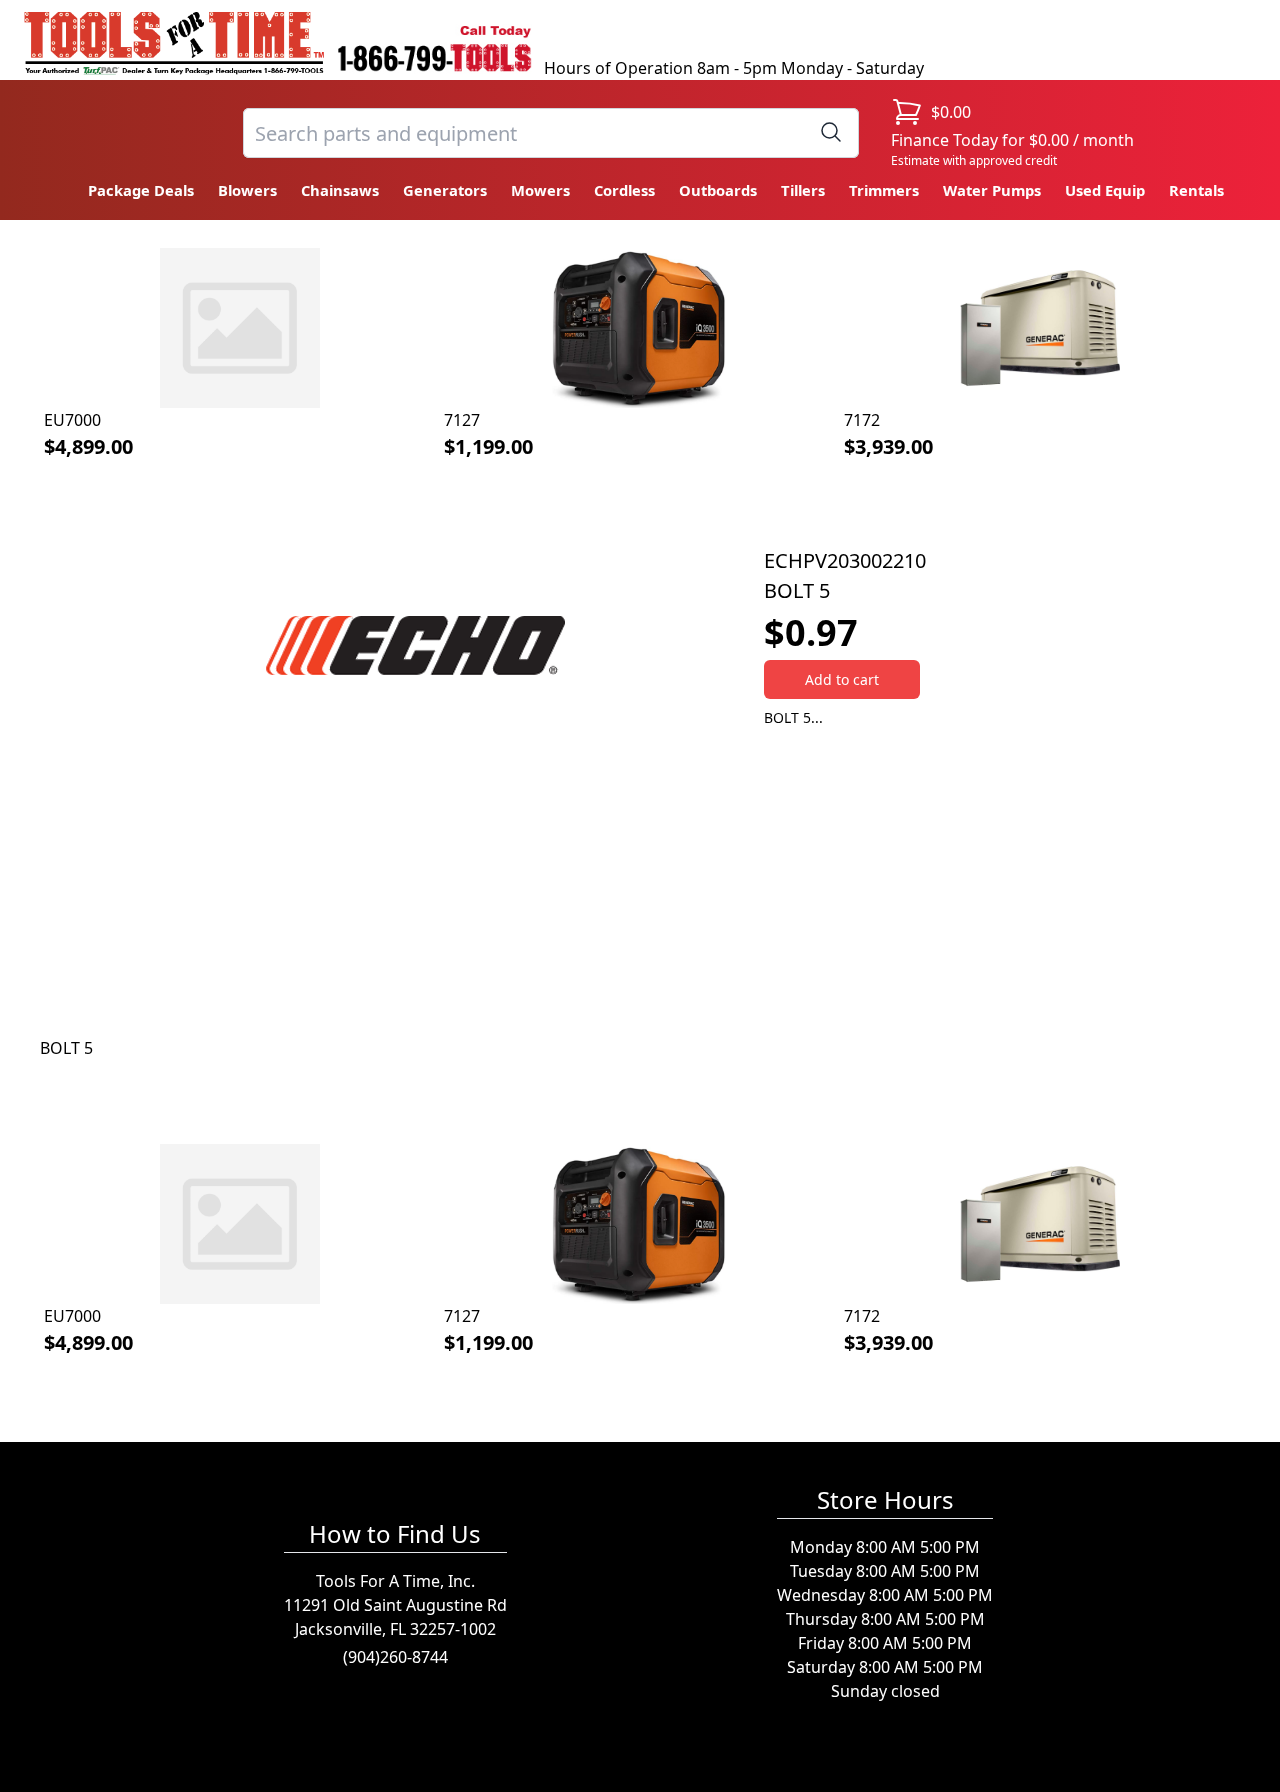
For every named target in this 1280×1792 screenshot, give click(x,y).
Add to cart (842, 679)
